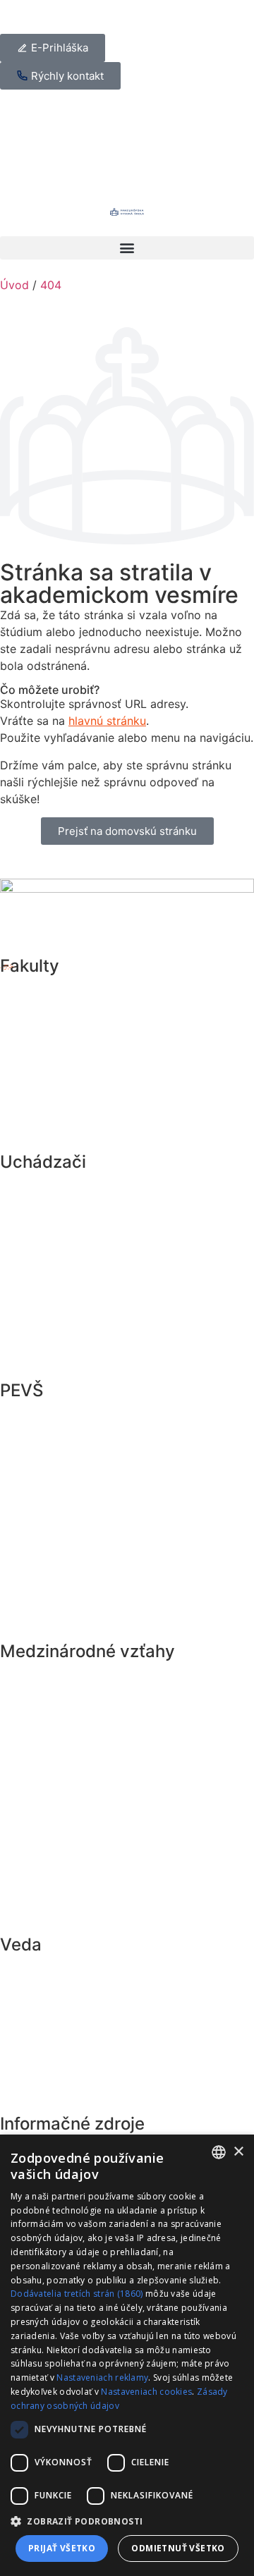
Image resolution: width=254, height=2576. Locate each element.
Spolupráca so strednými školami (121, 1349)
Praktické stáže (64, 1741)
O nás (32, 1610)
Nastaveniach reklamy (102, 2377)
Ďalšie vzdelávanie (74, 1252)
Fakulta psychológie (79, 1056)
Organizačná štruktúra (86, 1577)
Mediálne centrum (72, 1545)
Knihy (32, 2034)
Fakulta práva (58, 991)
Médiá (34, 1513)
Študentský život (68, 1284)
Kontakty (43, 1903)
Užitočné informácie (79, 1317)
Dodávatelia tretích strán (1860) (77, 2294)
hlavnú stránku (107, 721)
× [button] (238, 2152)
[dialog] (127, 2355)
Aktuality (43, 1415)
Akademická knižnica (83, 2099)
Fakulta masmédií (71, 1088)
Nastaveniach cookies (146, 2392)
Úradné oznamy (65, 1480)
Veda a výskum (63, 1970)
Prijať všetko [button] (62, 2548)
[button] (127, 248)
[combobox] (219, 2152)
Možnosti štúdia (66, 1219)
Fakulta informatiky (76, 1121)
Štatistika (44, 1838)
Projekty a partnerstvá (86, 1774)
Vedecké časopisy (73, 2067)
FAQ (27, 1871)
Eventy (36, 1448)
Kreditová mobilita (73, 1709)
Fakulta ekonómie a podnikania (114, 1023)
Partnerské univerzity (83, 1806)
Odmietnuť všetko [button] (178, 2548)
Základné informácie (80, 1187)
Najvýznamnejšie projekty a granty (126, 2002)
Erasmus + (48, 1676)
